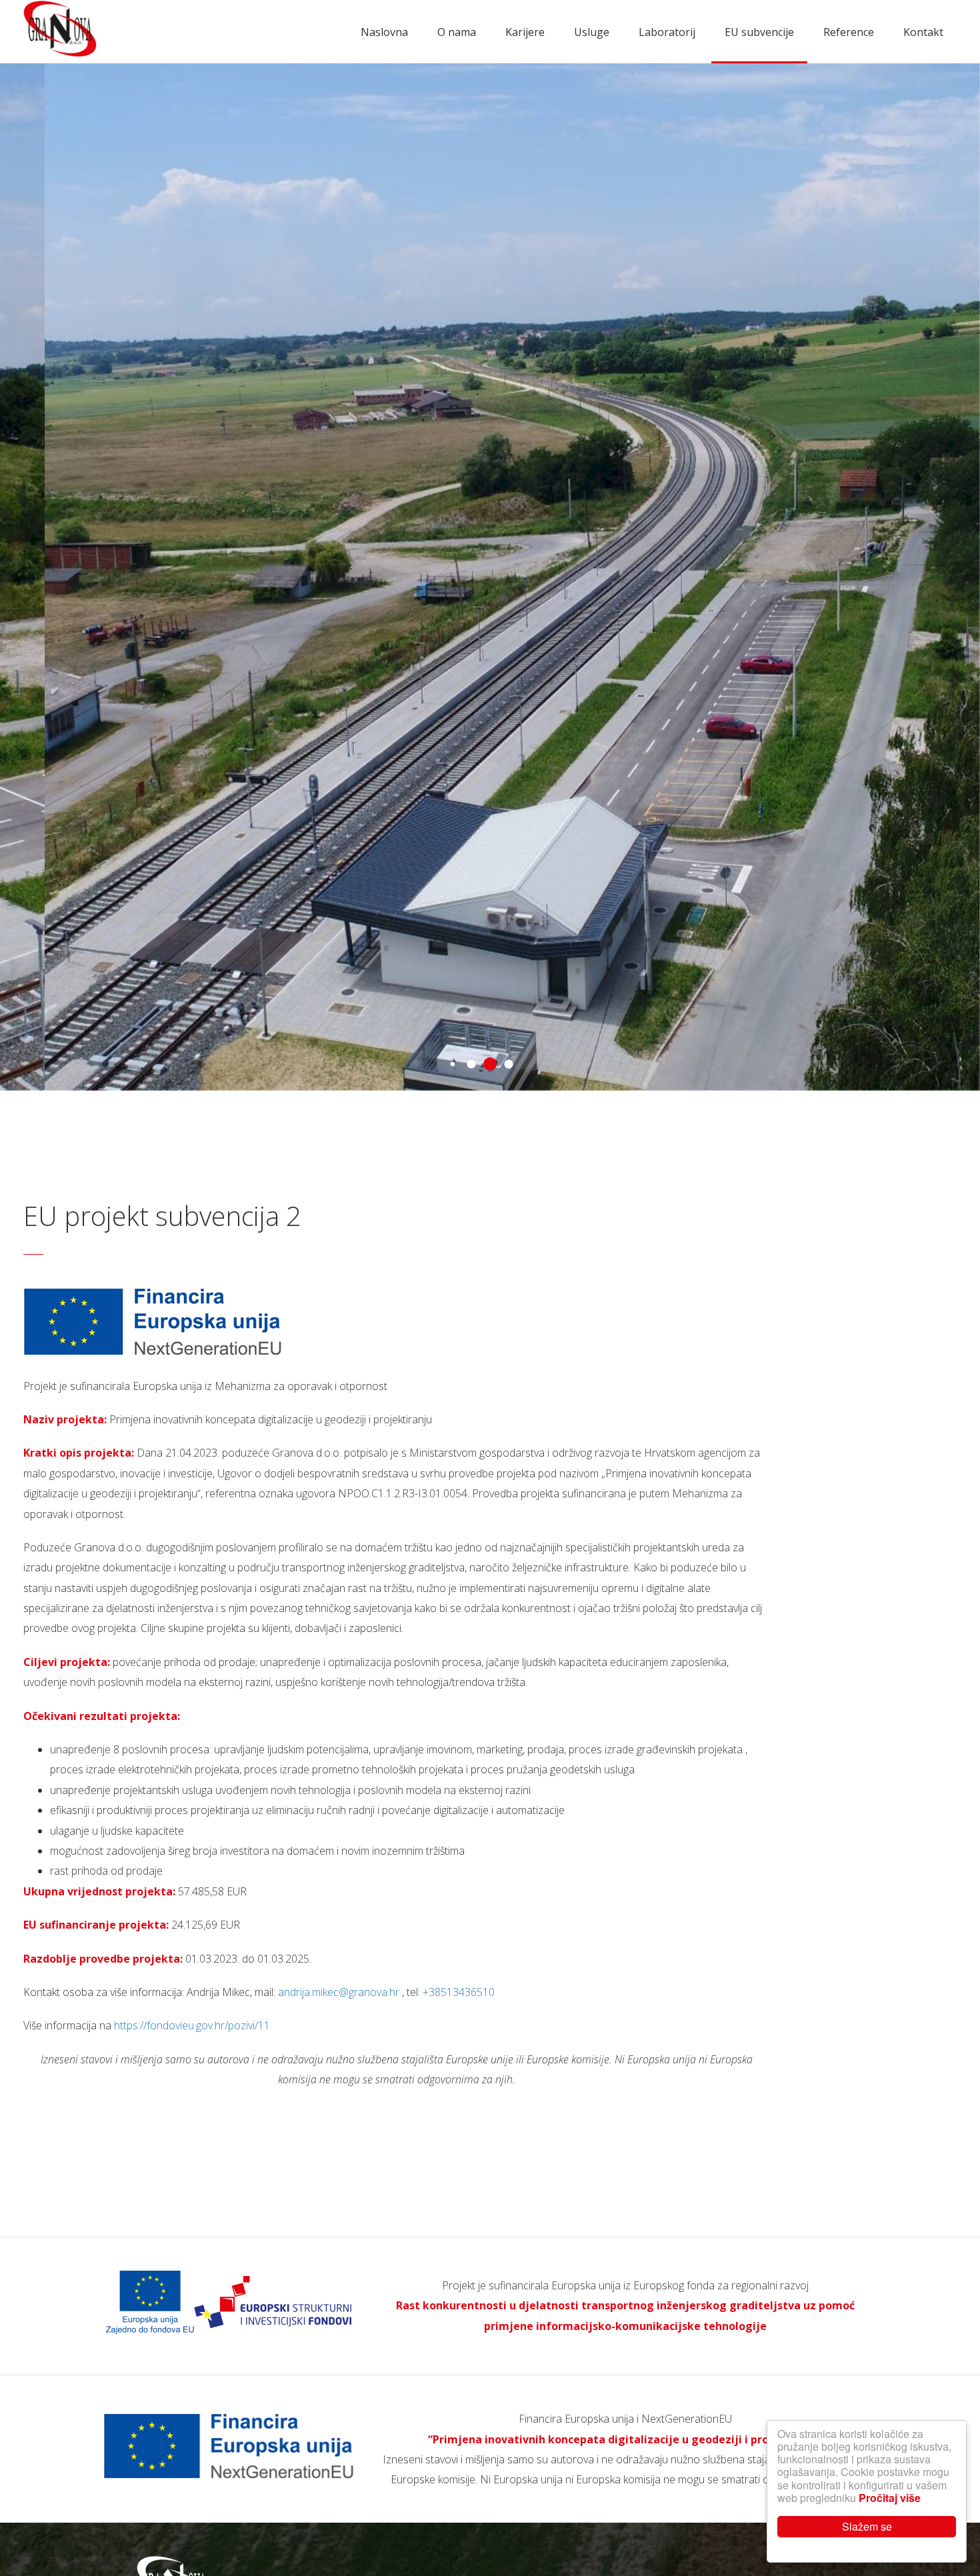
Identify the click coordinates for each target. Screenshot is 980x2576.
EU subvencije (759, 32)
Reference (849, 32)
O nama (457, 32)
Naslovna (384, 32)
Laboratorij (667, 32)
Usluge (592, 32)
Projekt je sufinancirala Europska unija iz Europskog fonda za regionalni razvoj (625, 2285)
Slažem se (867, 2526)
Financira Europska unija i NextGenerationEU (625, 2419)
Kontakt (923, 32)
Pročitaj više (890, 2498)
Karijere (525, 32)
